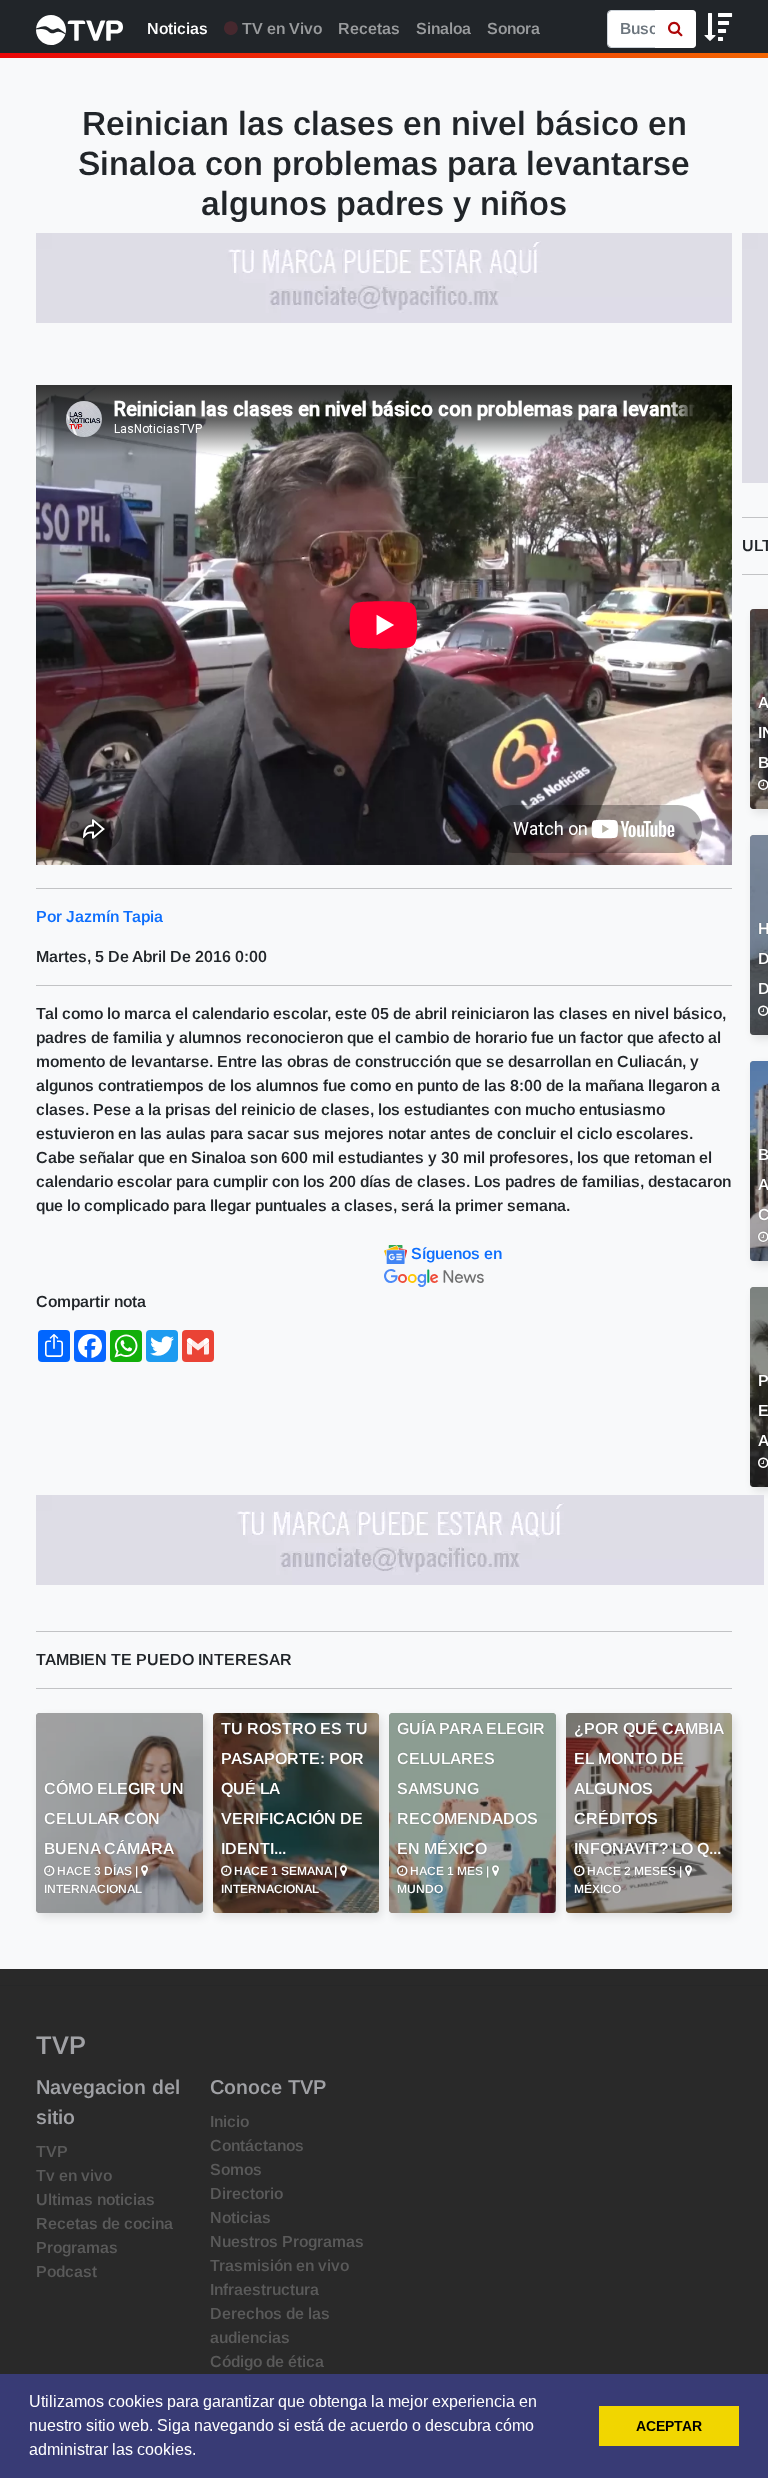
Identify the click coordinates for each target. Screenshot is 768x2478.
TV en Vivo (280, 28)
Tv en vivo (74, 2175)
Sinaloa (443, 28)
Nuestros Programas (287, 2241)
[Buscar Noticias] (675, 29)
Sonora (513, 28)
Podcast (66, 2271)
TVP (52, 2151)
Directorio (246, 2193)
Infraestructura (264, 2289)
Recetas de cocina (104, 2223)
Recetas (369, 28)
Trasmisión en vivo (279, 2265)
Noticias (177, 28)
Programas (77, 2247)
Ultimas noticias (95, 2199)
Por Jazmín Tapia (99, 916)
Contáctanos (257, 2145)
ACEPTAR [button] (669, 2426)
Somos (236, 2169)
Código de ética (267, 2361)
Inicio (229, 2121)
